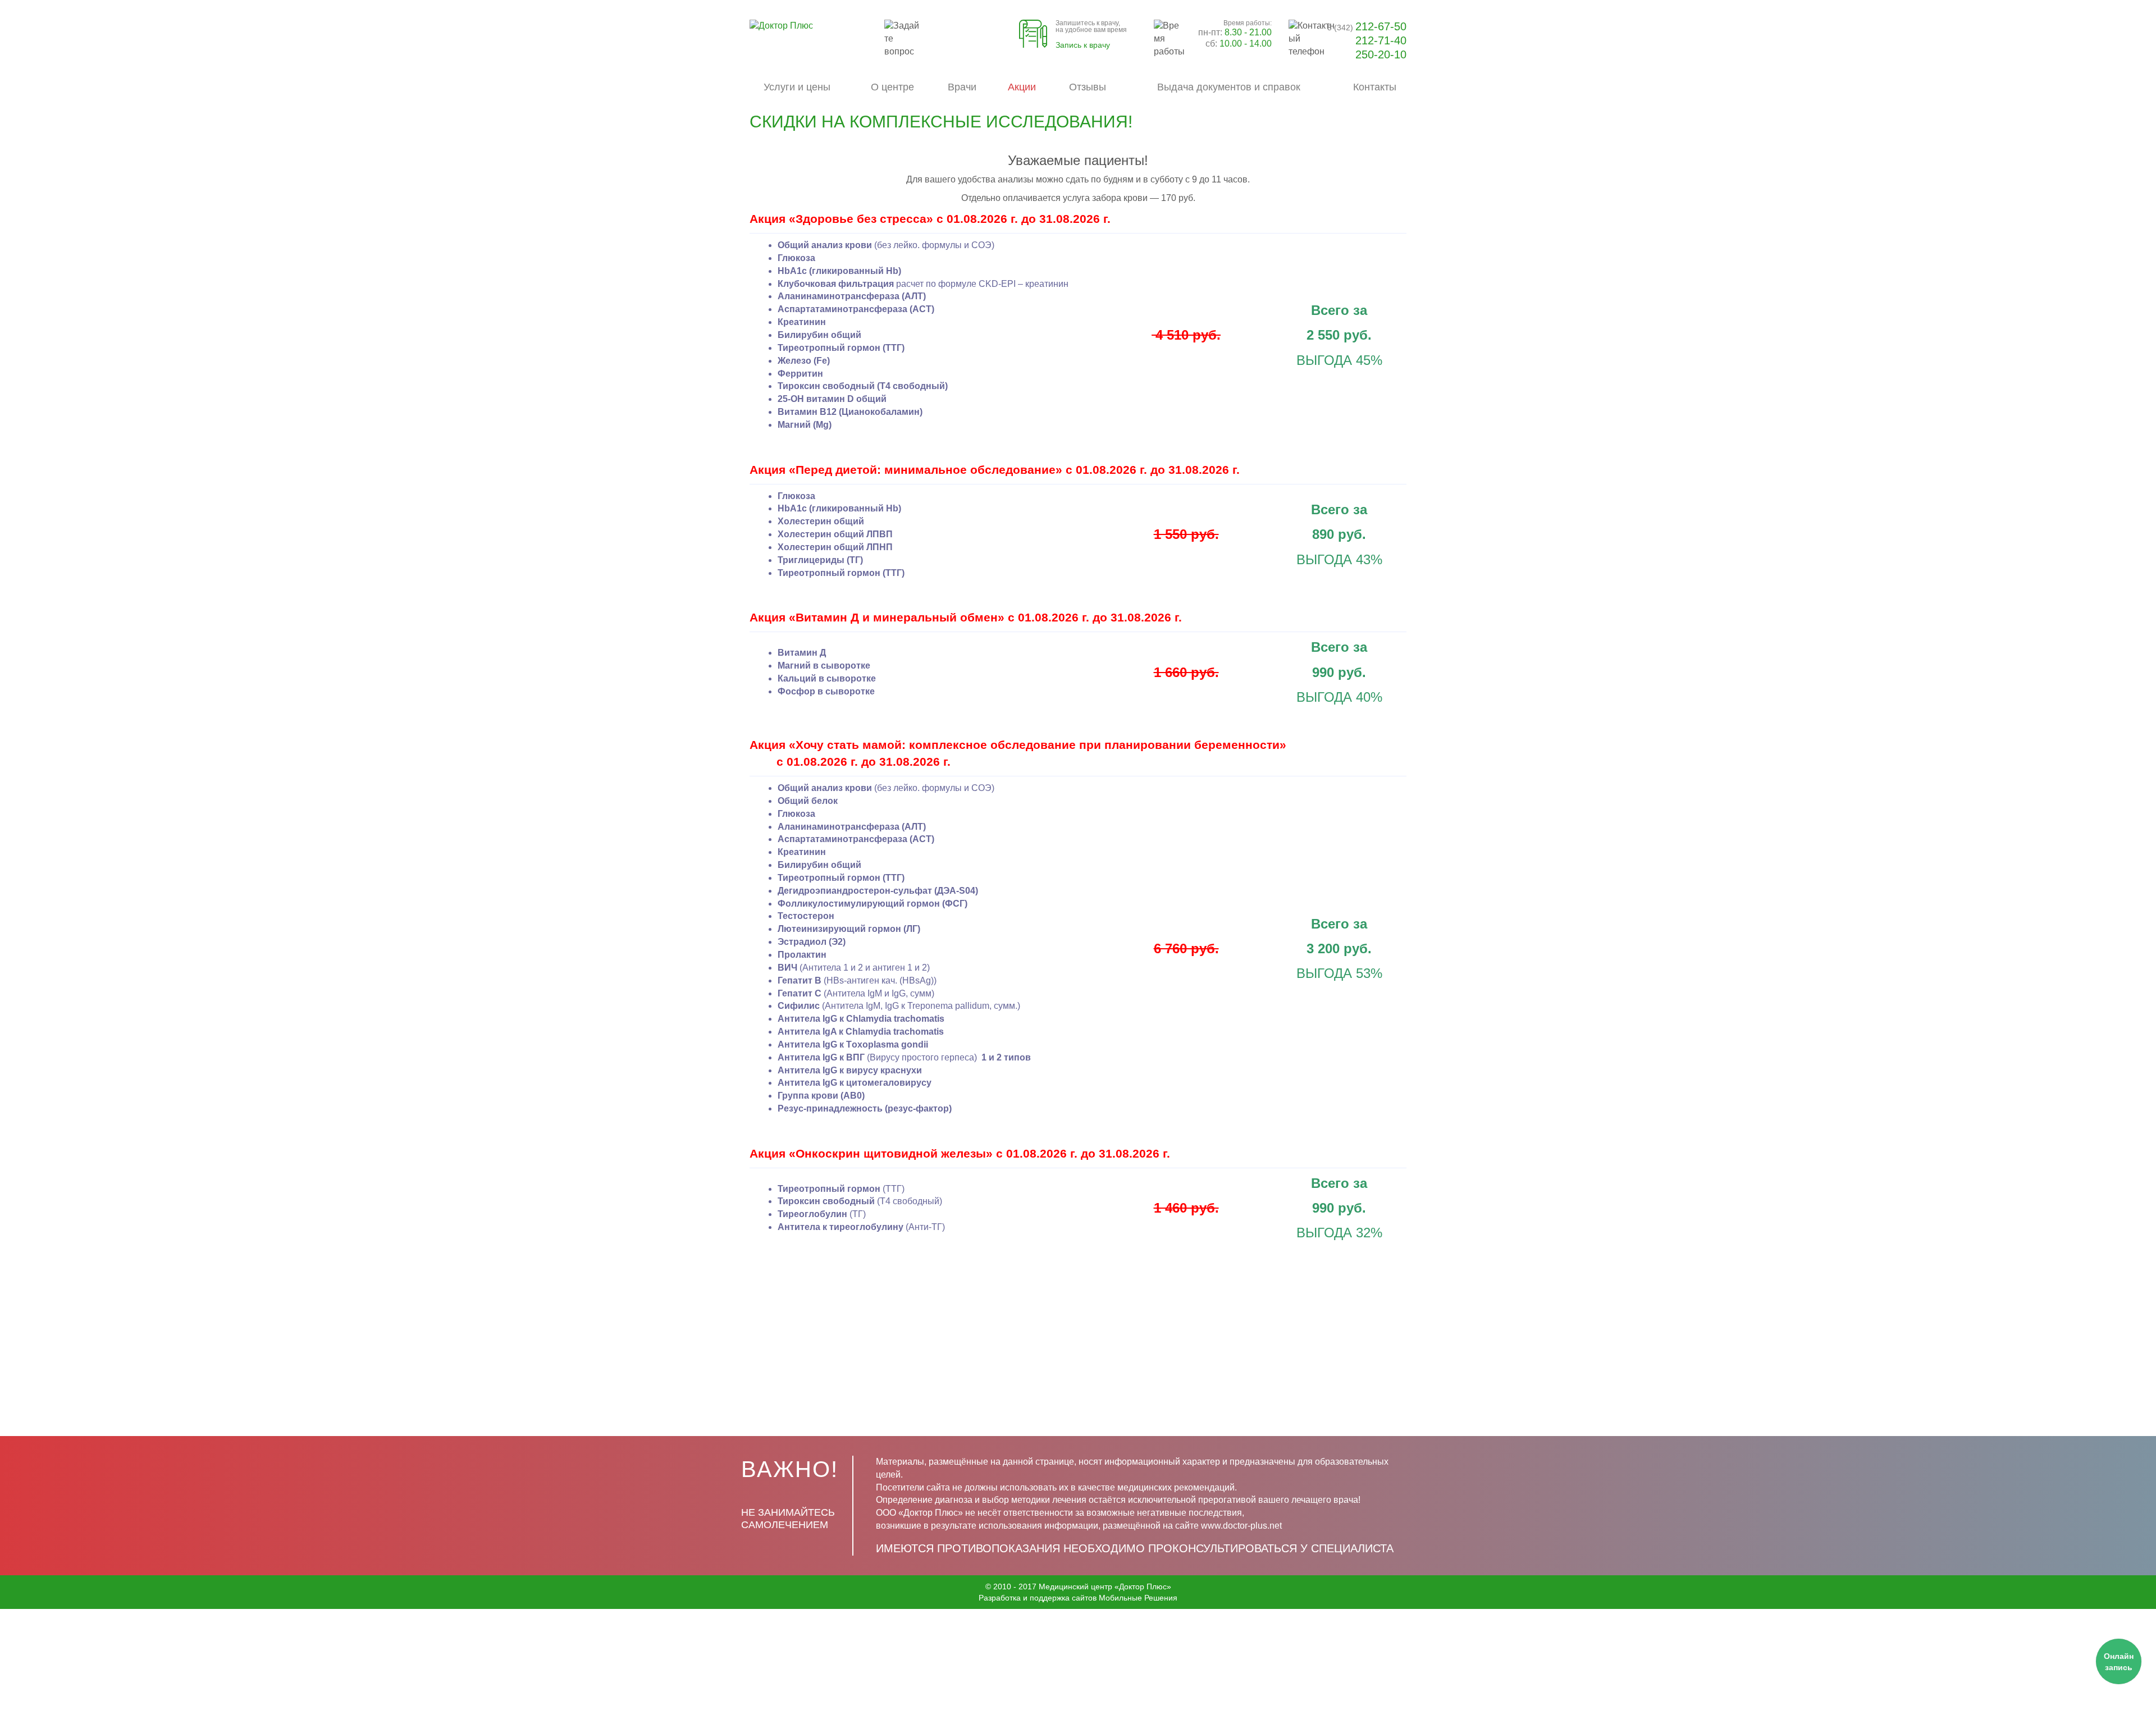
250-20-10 (1381, 54)
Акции (1022, 87)
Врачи (962, 87)
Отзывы (1088, 87)
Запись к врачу (1083, 45)
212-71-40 (1381, 40)
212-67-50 (1367, 26)
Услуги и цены (797, 87)
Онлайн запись (2119, 1662)
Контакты (1375, 87)
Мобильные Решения (1138, 1598)
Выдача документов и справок (1229, 87)
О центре (892, 87)
